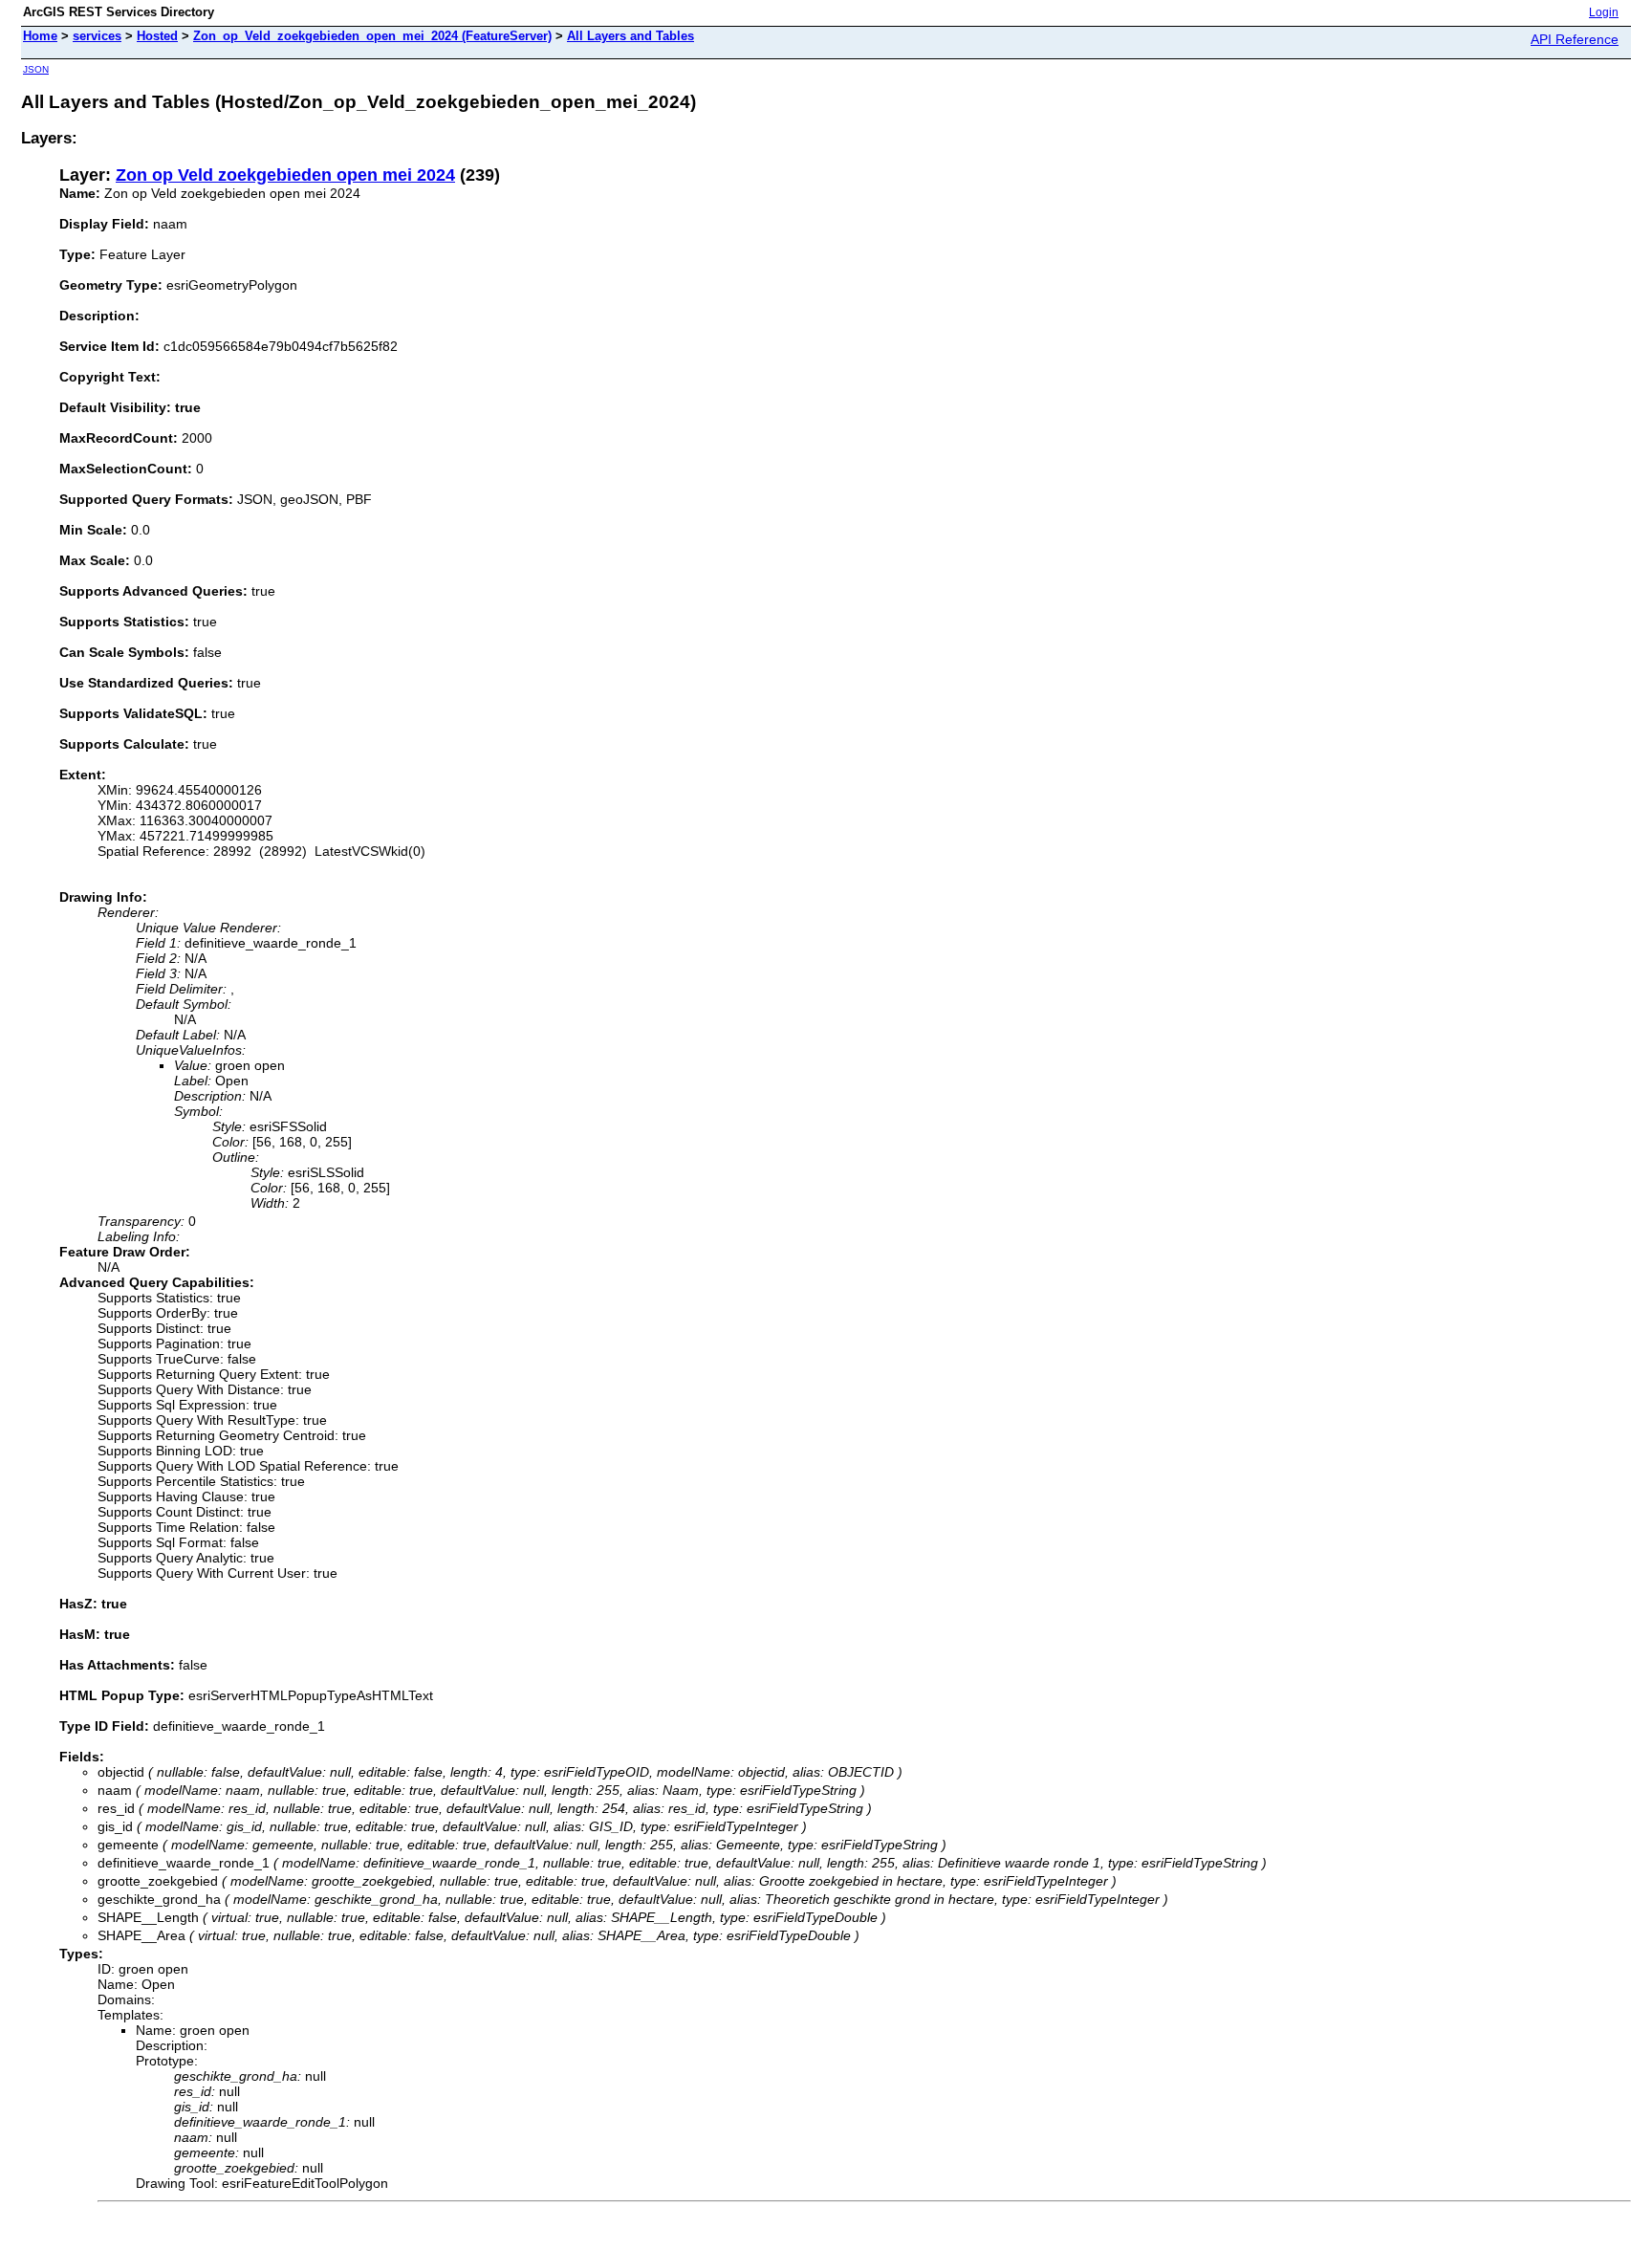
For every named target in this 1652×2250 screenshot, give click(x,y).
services (97, 36)
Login (1604, 12)
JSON (36, 69)
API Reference (1575, 39)
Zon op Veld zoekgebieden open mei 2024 (285, 175)
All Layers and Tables (630, 36)
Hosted (157, 36)
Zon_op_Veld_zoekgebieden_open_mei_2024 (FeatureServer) (372, 36)
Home (40, 36)
